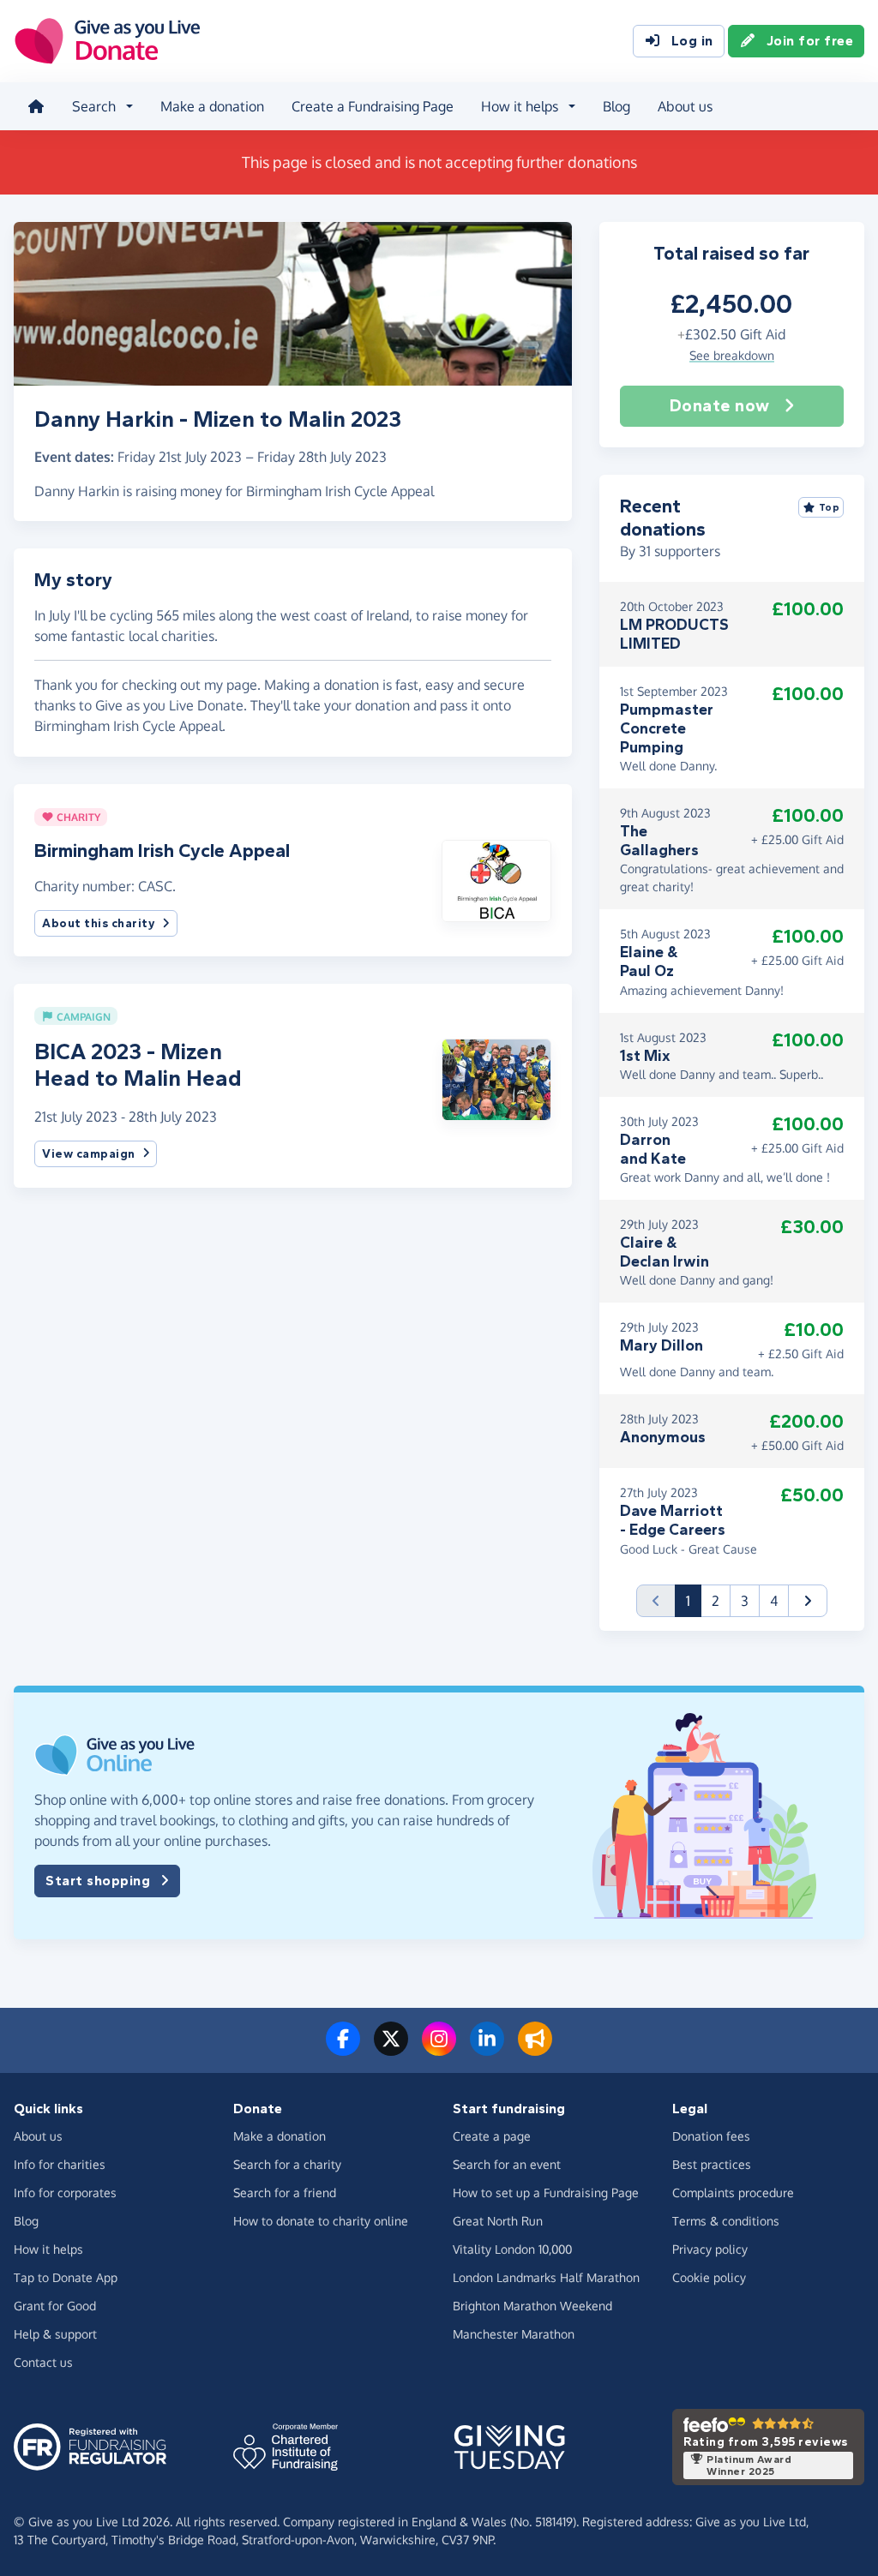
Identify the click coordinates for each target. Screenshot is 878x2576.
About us (685, 106)
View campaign (89, 1154)
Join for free (810, 41)
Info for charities (60, 2164)
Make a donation (212, 106)
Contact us (43, 2362)
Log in (692, 41)
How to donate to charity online (321, 2221)
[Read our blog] (535, 2049)
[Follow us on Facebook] (343, 2049)
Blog (616, 106)
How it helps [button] (520, 106)
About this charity (99, 923)
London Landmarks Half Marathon (546, 2277)
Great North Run (498, 2221)
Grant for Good (55, 2306)
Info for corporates (65, 2193)
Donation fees (711, 2136)
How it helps (48, 2249)
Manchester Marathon (514, 2334)
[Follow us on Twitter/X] (391, 2049)
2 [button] (716, 1601)
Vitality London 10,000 (512, 2249)
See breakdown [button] (732, 355)
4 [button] (774, 1601)
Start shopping (98, 1881)
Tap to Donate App (66, 2277)
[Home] (36, 106)
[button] (496, 879)
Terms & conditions (726, 2221)
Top (830, 507)
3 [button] (745, 1601)
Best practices (712, 2164)
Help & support (55, 2334)
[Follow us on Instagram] (439, 2049)
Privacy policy (710, 2249)
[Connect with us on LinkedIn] (487, 2049)
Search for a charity (287, 2164)
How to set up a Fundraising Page (546, 2193)
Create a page (492, 2136)
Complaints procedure (733, 2193)
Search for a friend (285, 2193)
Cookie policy (709, 2277)
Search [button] (94, 106)
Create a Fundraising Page (373, 106)
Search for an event (507, 2164)
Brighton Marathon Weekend (532, 2306)
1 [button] (694, 1600)
